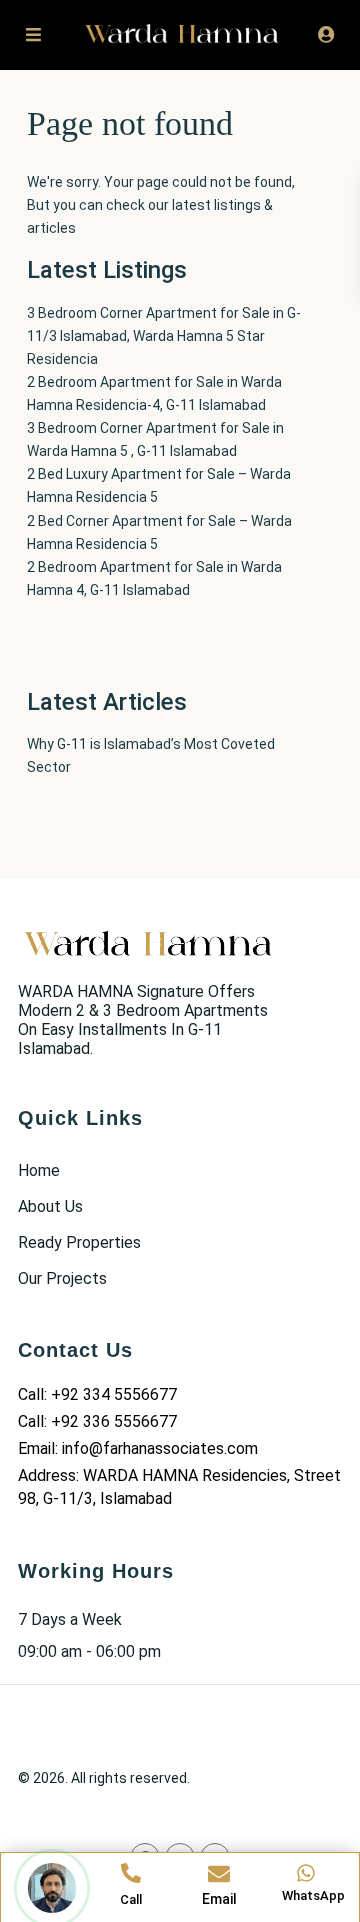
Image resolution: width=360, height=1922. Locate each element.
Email (219, 1899)
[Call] (131, 1873)
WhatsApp (313, 1895)
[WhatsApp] (306, 1873)
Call (131, 1899)
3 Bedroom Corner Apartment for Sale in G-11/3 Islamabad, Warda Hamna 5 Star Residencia (164, 336)
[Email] (219, 1874)
